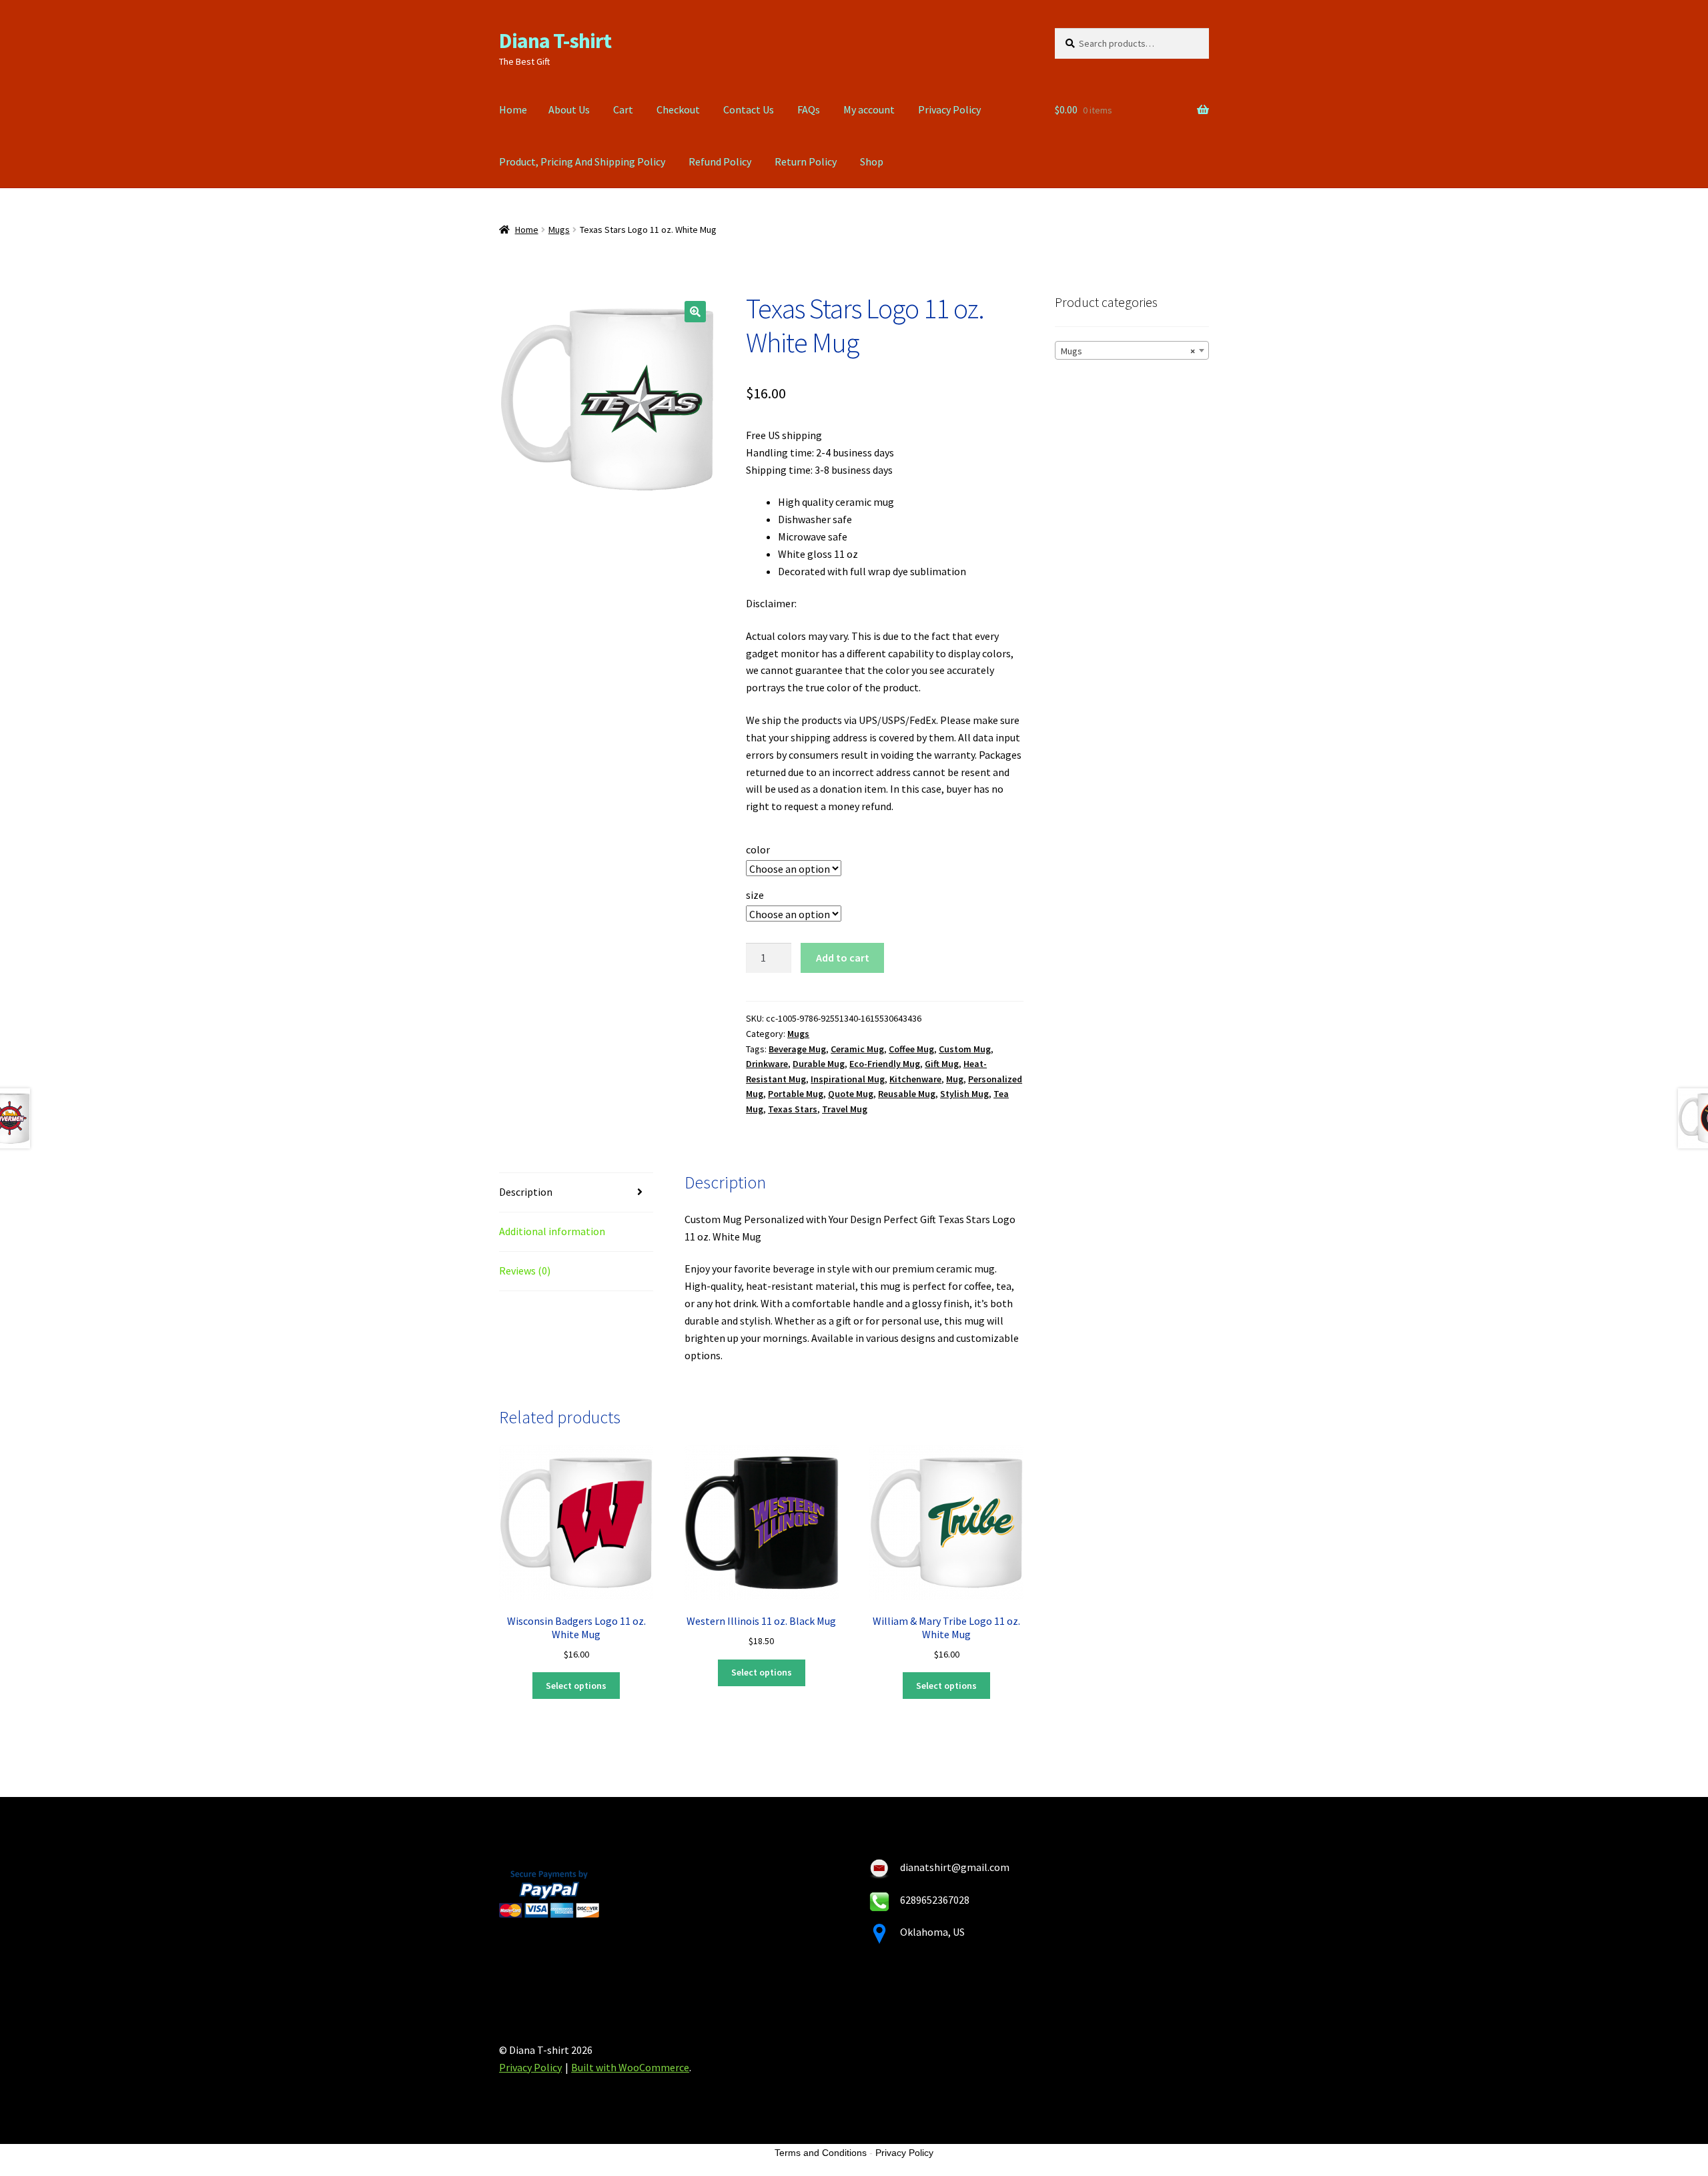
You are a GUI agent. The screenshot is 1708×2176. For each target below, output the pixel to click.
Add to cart (843, 958)
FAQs (809, 109)
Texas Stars (793, 1109)
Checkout (678, 109)
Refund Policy (720, 161)
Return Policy (806, 161)
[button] (695, 312)
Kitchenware (915, 1079)
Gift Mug (942, 1064)
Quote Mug (851, 1094)
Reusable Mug (907, 1094)
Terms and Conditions (821, 2153)
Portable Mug (796, 1094)
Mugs (559, 230)
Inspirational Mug (848, 1079)
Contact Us (749, 109)
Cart (623, 109)
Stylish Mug (964, 1094)
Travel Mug (845, 1109)
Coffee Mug (911, 1049)
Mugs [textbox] (1128, 351)
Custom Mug (965, 1049)
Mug (955, 1079)
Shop (872, 161)
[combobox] (1132, 350)
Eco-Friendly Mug (885, 1064)
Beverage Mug (797, 1049)
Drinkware (767, 1064)
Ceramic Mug (857, 1049)
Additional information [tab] (552, 1231)
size (755, 895)
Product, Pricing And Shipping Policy (582, 161)
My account (869, 109)
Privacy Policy (949, 109)
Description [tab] (526, 1192)
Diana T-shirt (555, 41)
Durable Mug (819, 1064)
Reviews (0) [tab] (525, 1271)
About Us (569, 109)
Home (513, 109)
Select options (576, 1686)
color (758, 849)
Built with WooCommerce (630, 2067)
